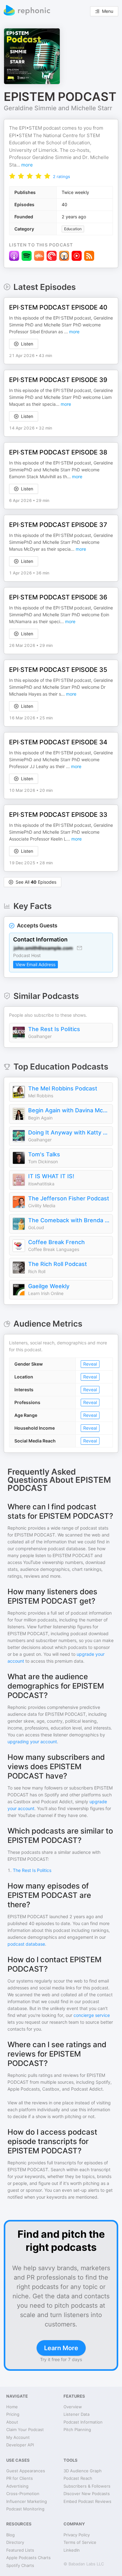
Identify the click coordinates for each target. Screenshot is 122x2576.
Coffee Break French (56, 1242)
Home (12, 2407)
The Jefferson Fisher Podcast (69, 1198)
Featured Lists (20, 2550)
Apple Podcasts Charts (28, 2558)
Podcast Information (83, 2422)
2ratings (61, 176)
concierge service (92, 2015)
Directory (15, 2542)
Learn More (61, 2348)
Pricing (13, 2414)
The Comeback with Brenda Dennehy (69, 1220)
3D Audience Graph (83, 2471)
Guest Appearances (26, 2471)
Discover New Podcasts (87, 2494)
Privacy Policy (77, 2535)
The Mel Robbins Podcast (63, 1088)
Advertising (17, 2486)
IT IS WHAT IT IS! (51, 1176)
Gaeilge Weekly (49, 1286)
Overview (73, 2407)
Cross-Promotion (23, 2494)
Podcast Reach (78, 2478)
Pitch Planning (77, 2430)
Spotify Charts (20, 2565)
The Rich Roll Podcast (58, 1264)
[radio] (12, 176)
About (12, 2422)
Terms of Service (80, 2542)
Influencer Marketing (27, 2501)
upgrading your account (32, 1742)
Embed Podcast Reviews (87, 2501)
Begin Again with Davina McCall (69, 1110)
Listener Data (76, 2414)
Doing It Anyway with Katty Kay (69, 1132)
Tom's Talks (44, 1154)
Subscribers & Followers (87, 2486)
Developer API (20, 2445)
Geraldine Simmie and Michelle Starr (58, 108)
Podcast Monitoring (25, 2509)
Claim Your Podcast (25, 2430)
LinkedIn (72, 2550)
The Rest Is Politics (54, 1029)
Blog (10, 2535)
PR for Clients (20, 2478)
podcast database (26, 1944)
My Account (18, 2437)
